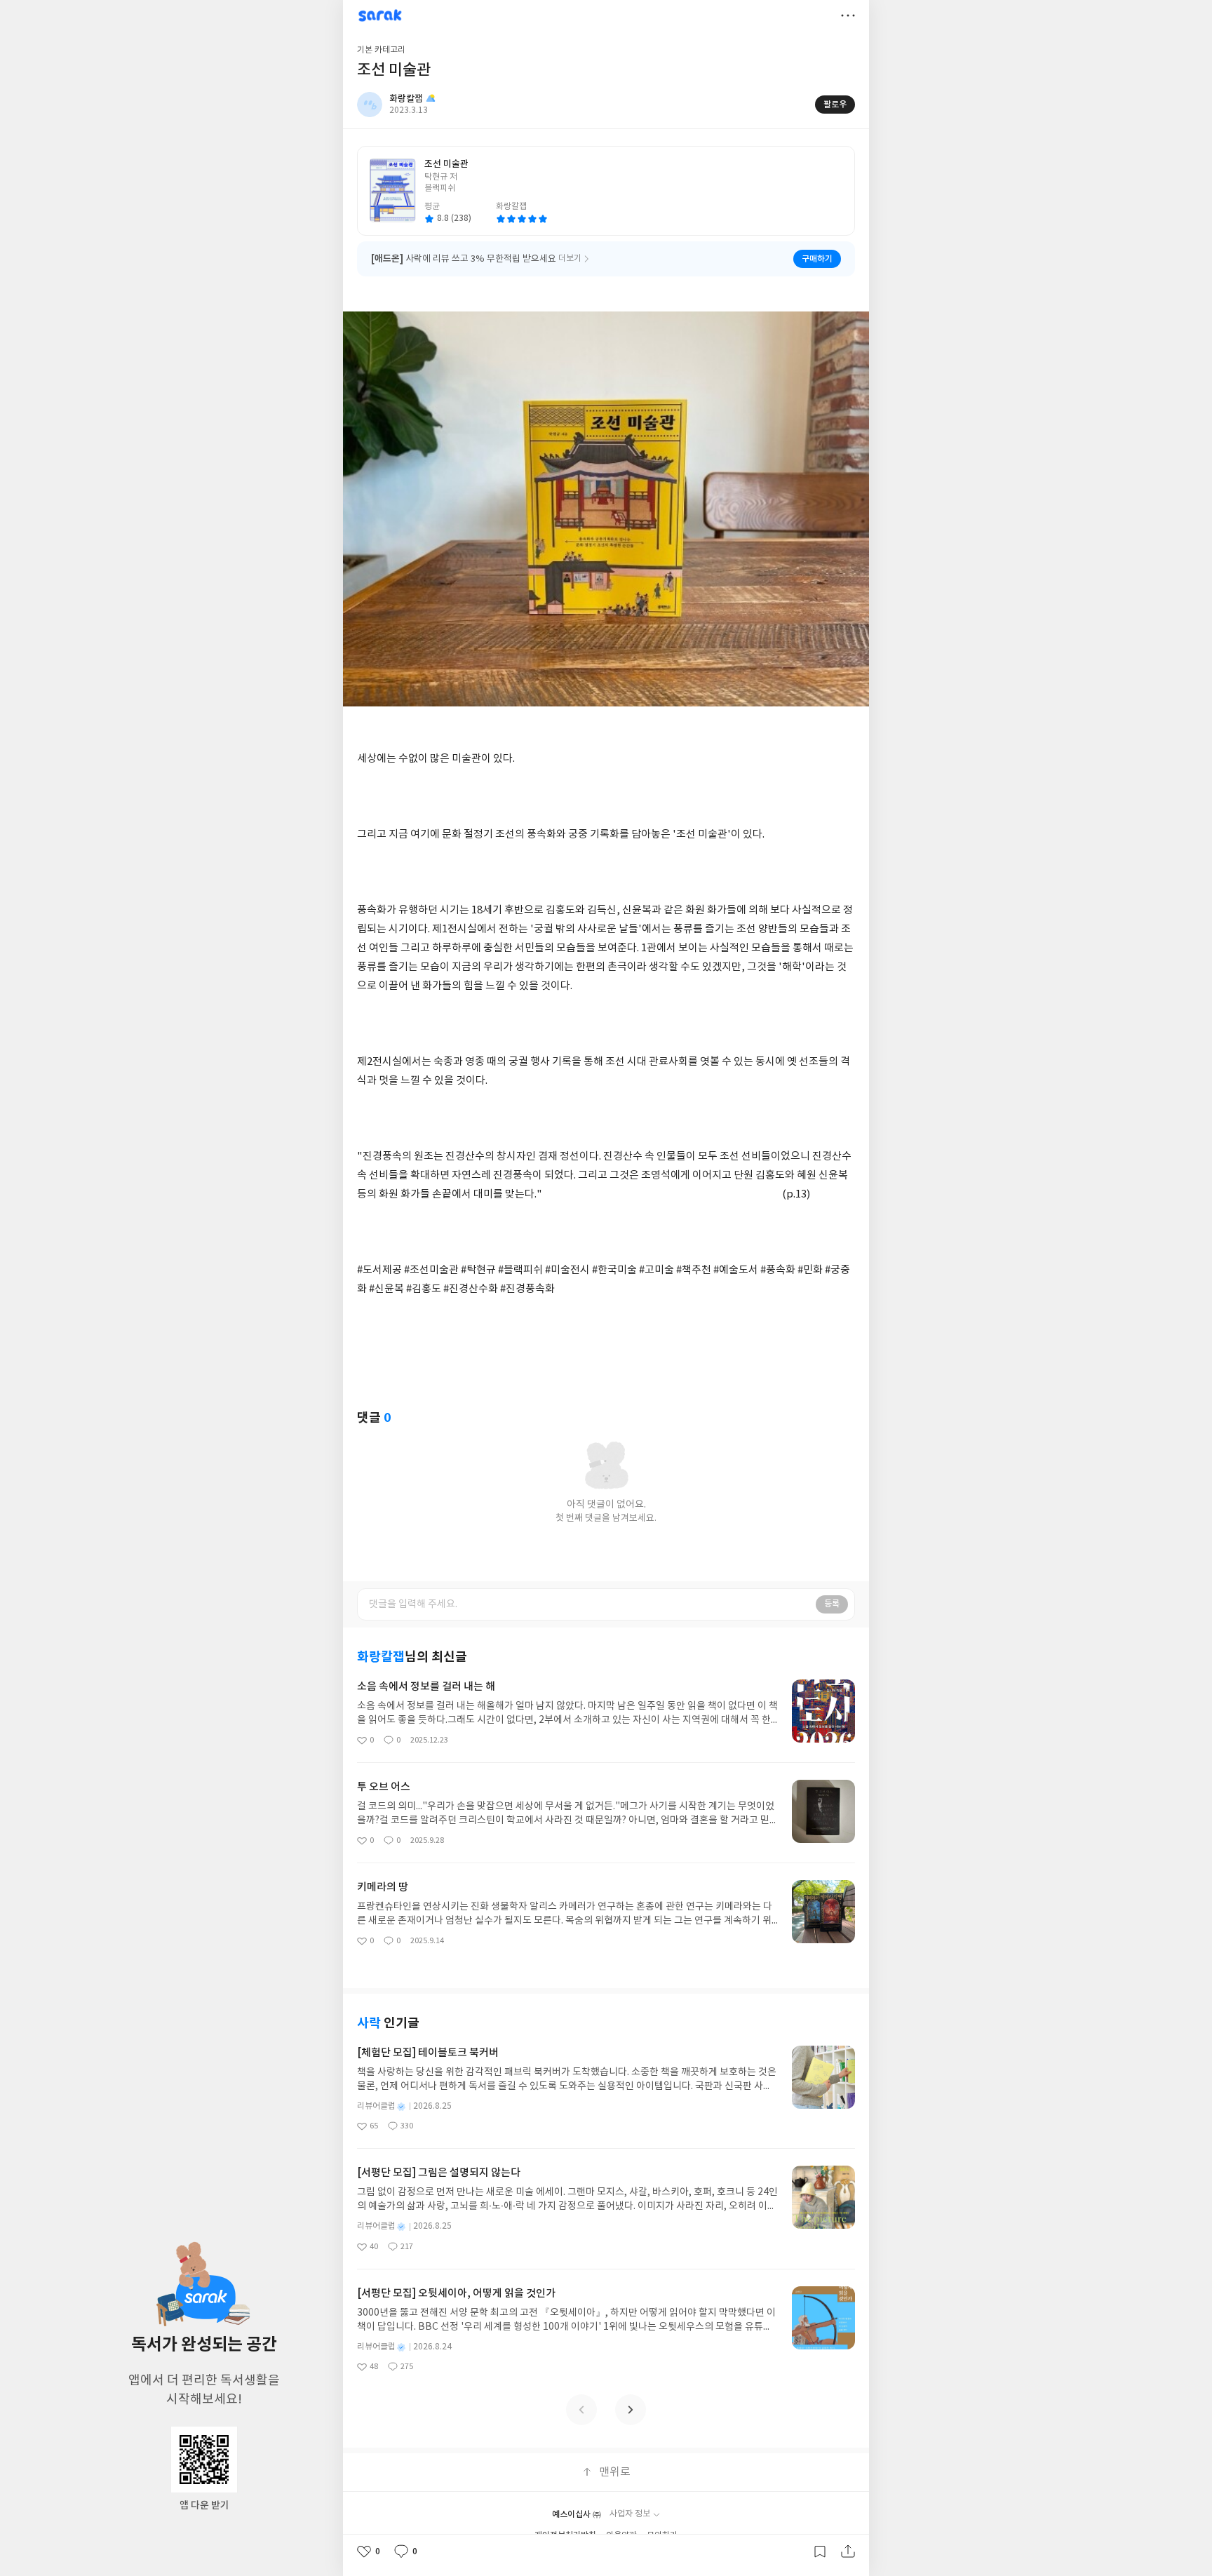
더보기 (848, 15)
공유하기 (848, 2551)
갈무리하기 (820, 2551)
